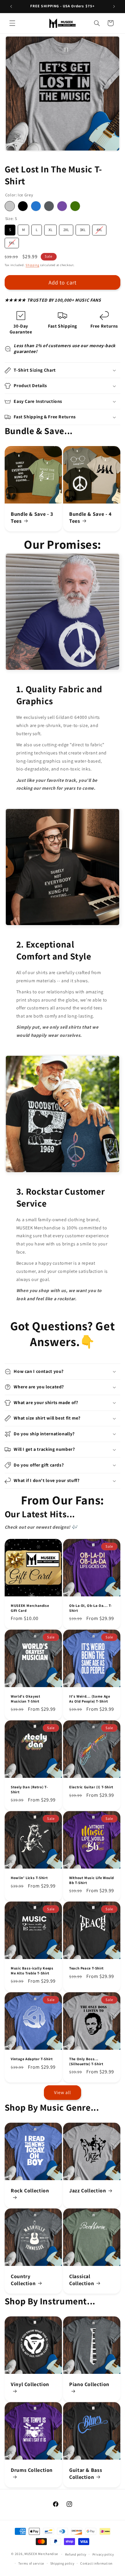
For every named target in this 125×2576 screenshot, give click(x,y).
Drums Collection (32, 2470)
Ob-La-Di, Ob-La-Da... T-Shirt (91, 1608)
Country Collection (23, 2280)
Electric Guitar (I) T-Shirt (91, 1787)
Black (23, 206)
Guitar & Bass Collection (86, 2474)
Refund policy (76, 2554)
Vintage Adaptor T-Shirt (32, 2059)
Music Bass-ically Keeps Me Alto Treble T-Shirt (32, 1971)
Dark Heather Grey (49, 206)
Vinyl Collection (30, 2384)
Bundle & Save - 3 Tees (32, 518)
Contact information (96, 2563)
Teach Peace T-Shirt (86, 1969)
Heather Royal (36, 206)
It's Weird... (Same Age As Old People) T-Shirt (90, 1699)
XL (50, 228)
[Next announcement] (114, 6)
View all (63, 2092)
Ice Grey (10, 206)
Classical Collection (82, 2280)
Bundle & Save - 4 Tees (90, 518)
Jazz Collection (87, 2190)
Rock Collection (30, 2190)
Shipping (32, 265)
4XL (99, 228)
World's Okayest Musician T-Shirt (25, 1699)
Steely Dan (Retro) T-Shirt (29, 1789)
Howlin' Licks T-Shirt (29, 1878)
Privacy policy (103, 2554)
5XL (12, 242)
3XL (83, 228)
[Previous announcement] (11, 6)
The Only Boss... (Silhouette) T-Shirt (86, 2062)
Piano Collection (89, 2384)
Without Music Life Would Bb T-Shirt (92, 1880)
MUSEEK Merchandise (41, 2554)
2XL (66, 228)
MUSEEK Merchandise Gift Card (30, 1608)
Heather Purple (62, 206)
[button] (12, 23)
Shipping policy (62, 2563)
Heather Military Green (75, 206)
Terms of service (31, 2563)
